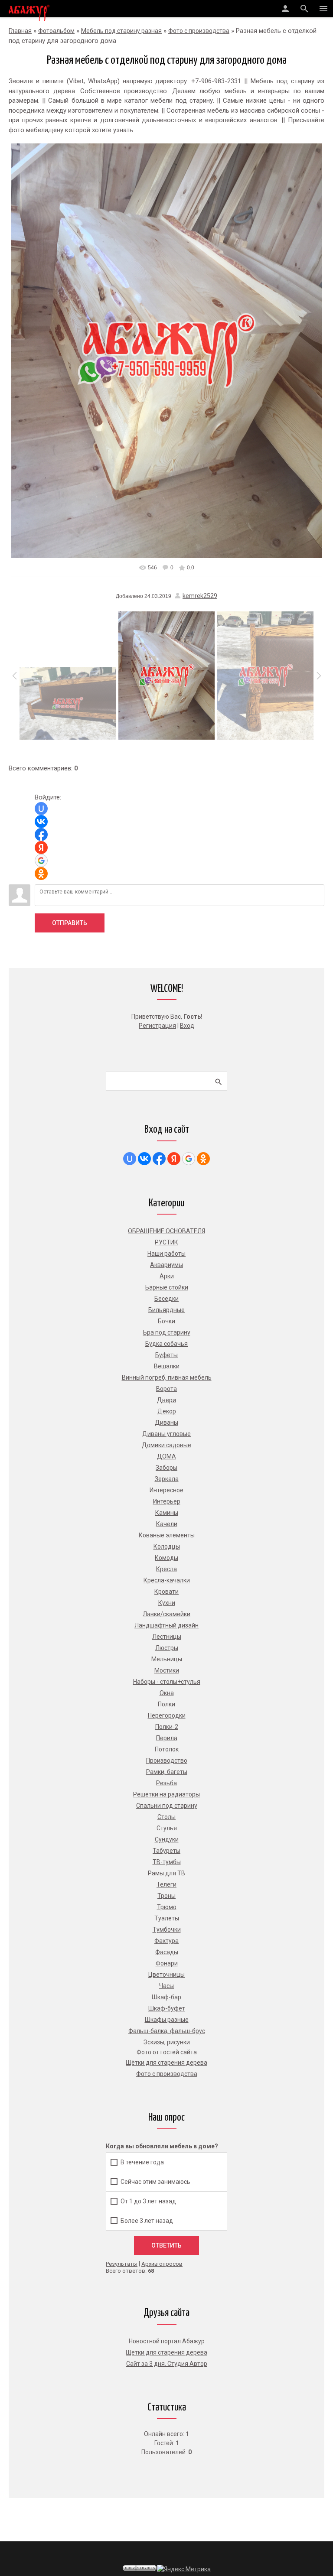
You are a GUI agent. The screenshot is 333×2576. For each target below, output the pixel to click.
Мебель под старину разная (121, 31)
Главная (20, 31)
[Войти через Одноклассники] (41, 874)
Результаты (122, 2264)
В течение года (142, 2162)
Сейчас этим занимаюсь (155, 2181)
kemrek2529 (200, 596)
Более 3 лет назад (147, 2220)
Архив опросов (162, 2264)
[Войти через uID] (41, 809)
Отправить (70, 923)
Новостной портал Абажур (167, 2341)
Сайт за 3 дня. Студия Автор (167, 2364)
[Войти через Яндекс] (41, 848)
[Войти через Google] (41, 861)
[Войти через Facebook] (41, 835)
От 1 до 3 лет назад (148, 2201)
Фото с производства (199, 31)
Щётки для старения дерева (166, 2352)
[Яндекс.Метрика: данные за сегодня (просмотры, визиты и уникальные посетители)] (184, 2569)
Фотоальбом (56, 31)
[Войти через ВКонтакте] (41, 822)
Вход (187, 1026)
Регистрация (157, 1026)
